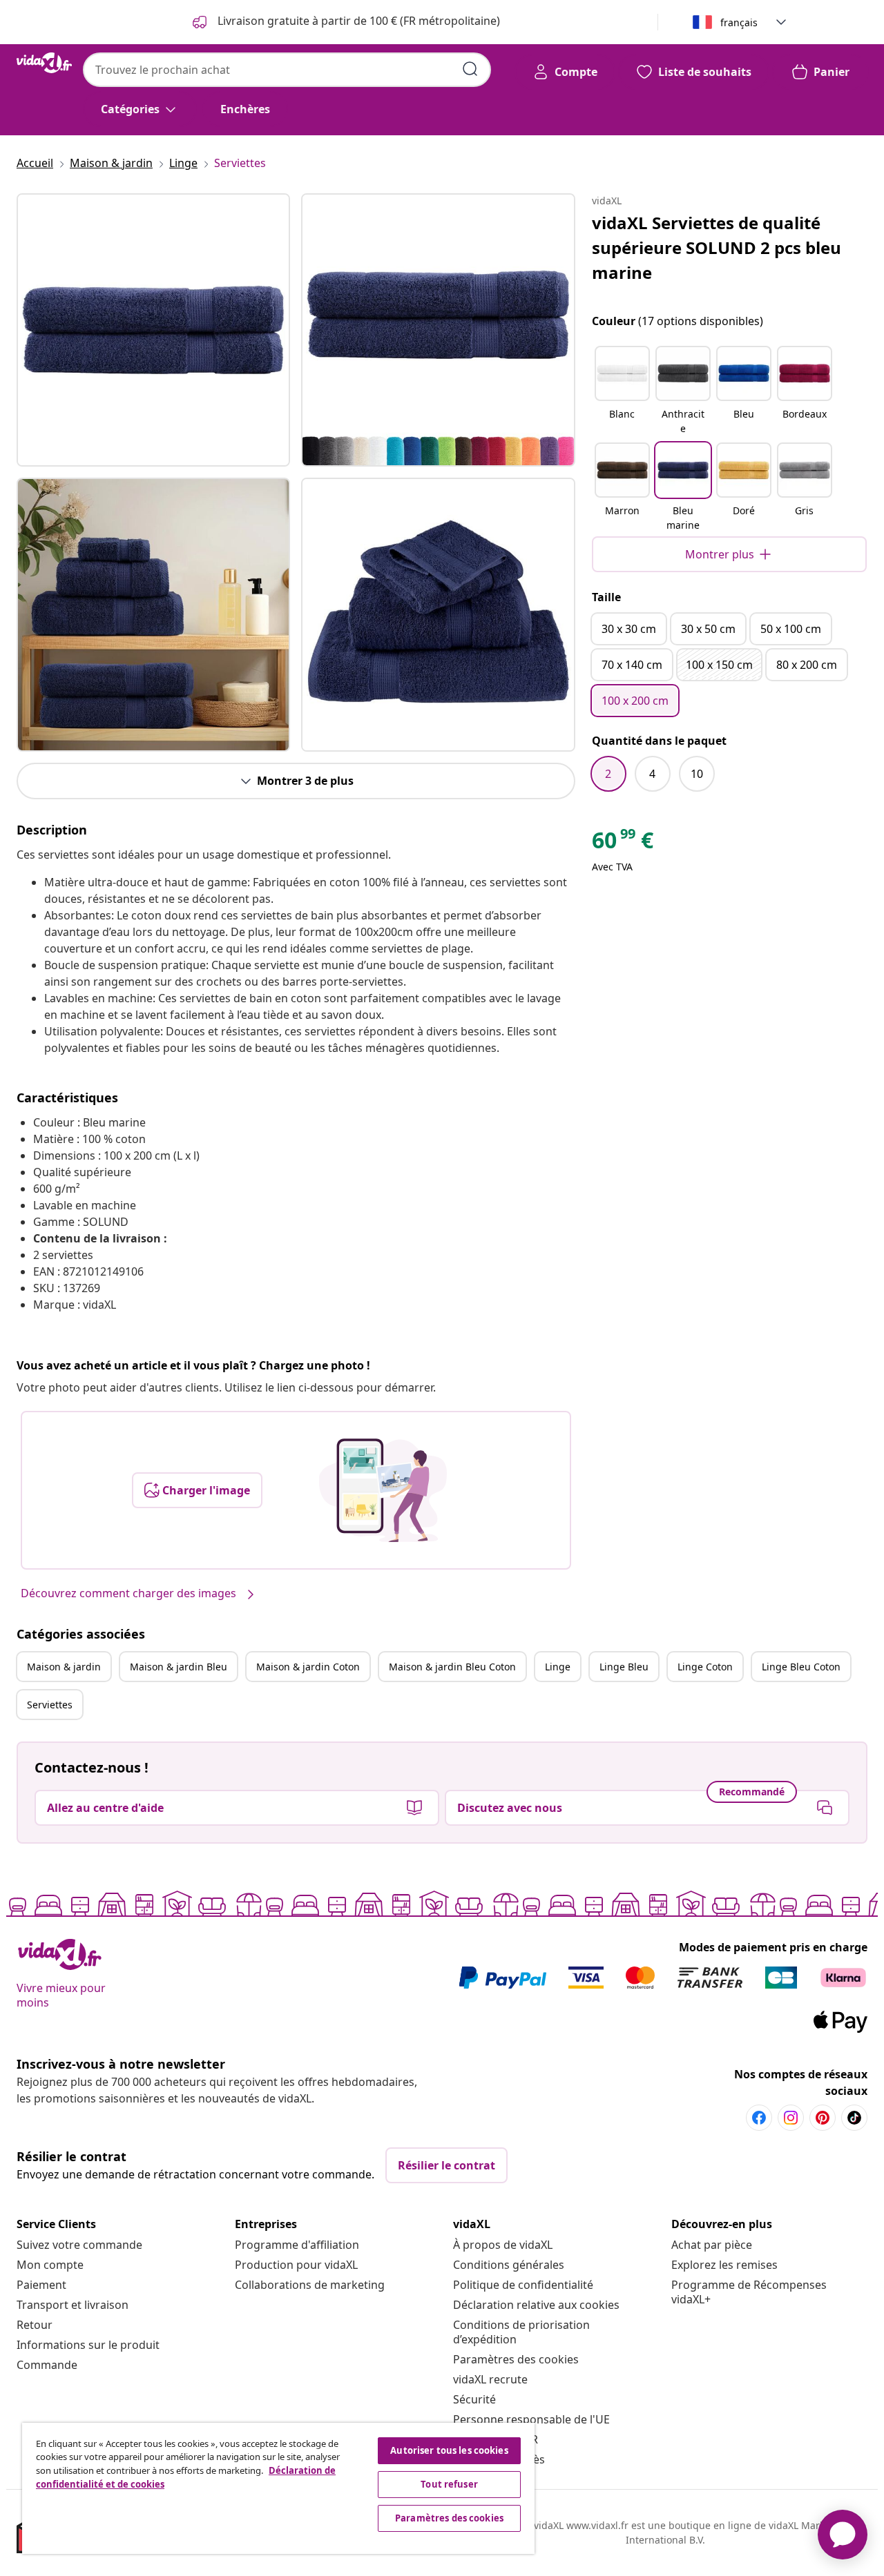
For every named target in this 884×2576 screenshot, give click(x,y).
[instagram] (791, 2118)
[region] (278, 2488)
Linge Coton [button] (705, 1667)
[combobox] (287, 70)
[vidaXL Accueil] (44, 63)
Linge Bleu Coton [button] (801, 1667)
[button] (622, 391)
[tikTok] (854, 2118)
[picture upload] (383, 1490)
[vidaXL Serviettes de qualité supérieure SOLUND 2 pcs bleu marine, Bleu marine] (153, 330)
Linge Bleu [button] (624, 1667)
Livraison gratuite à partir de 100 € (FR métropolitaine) (357, 21)
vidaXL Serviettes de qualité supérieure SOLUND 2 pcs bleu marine (717, 247)
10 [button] (697, 774)
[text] (623, 843)
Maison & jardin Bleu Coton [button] (452, 1667)
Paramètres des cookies (516, 2359)
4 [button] (652, 774)
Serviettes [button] (50, 1705)
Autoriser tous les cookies (449, 2450)
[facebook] (759, 2118)
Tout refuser (449, 2484)
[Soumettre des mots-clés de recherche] (470, 69)
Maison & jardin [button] (64, 1667)
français (739, 22)
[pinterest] (823, 2118)
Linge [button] (558, 1667)
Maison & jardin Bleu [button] (179, 1667)
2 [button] (608, 774)
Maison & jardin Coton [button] (308, 1667)
